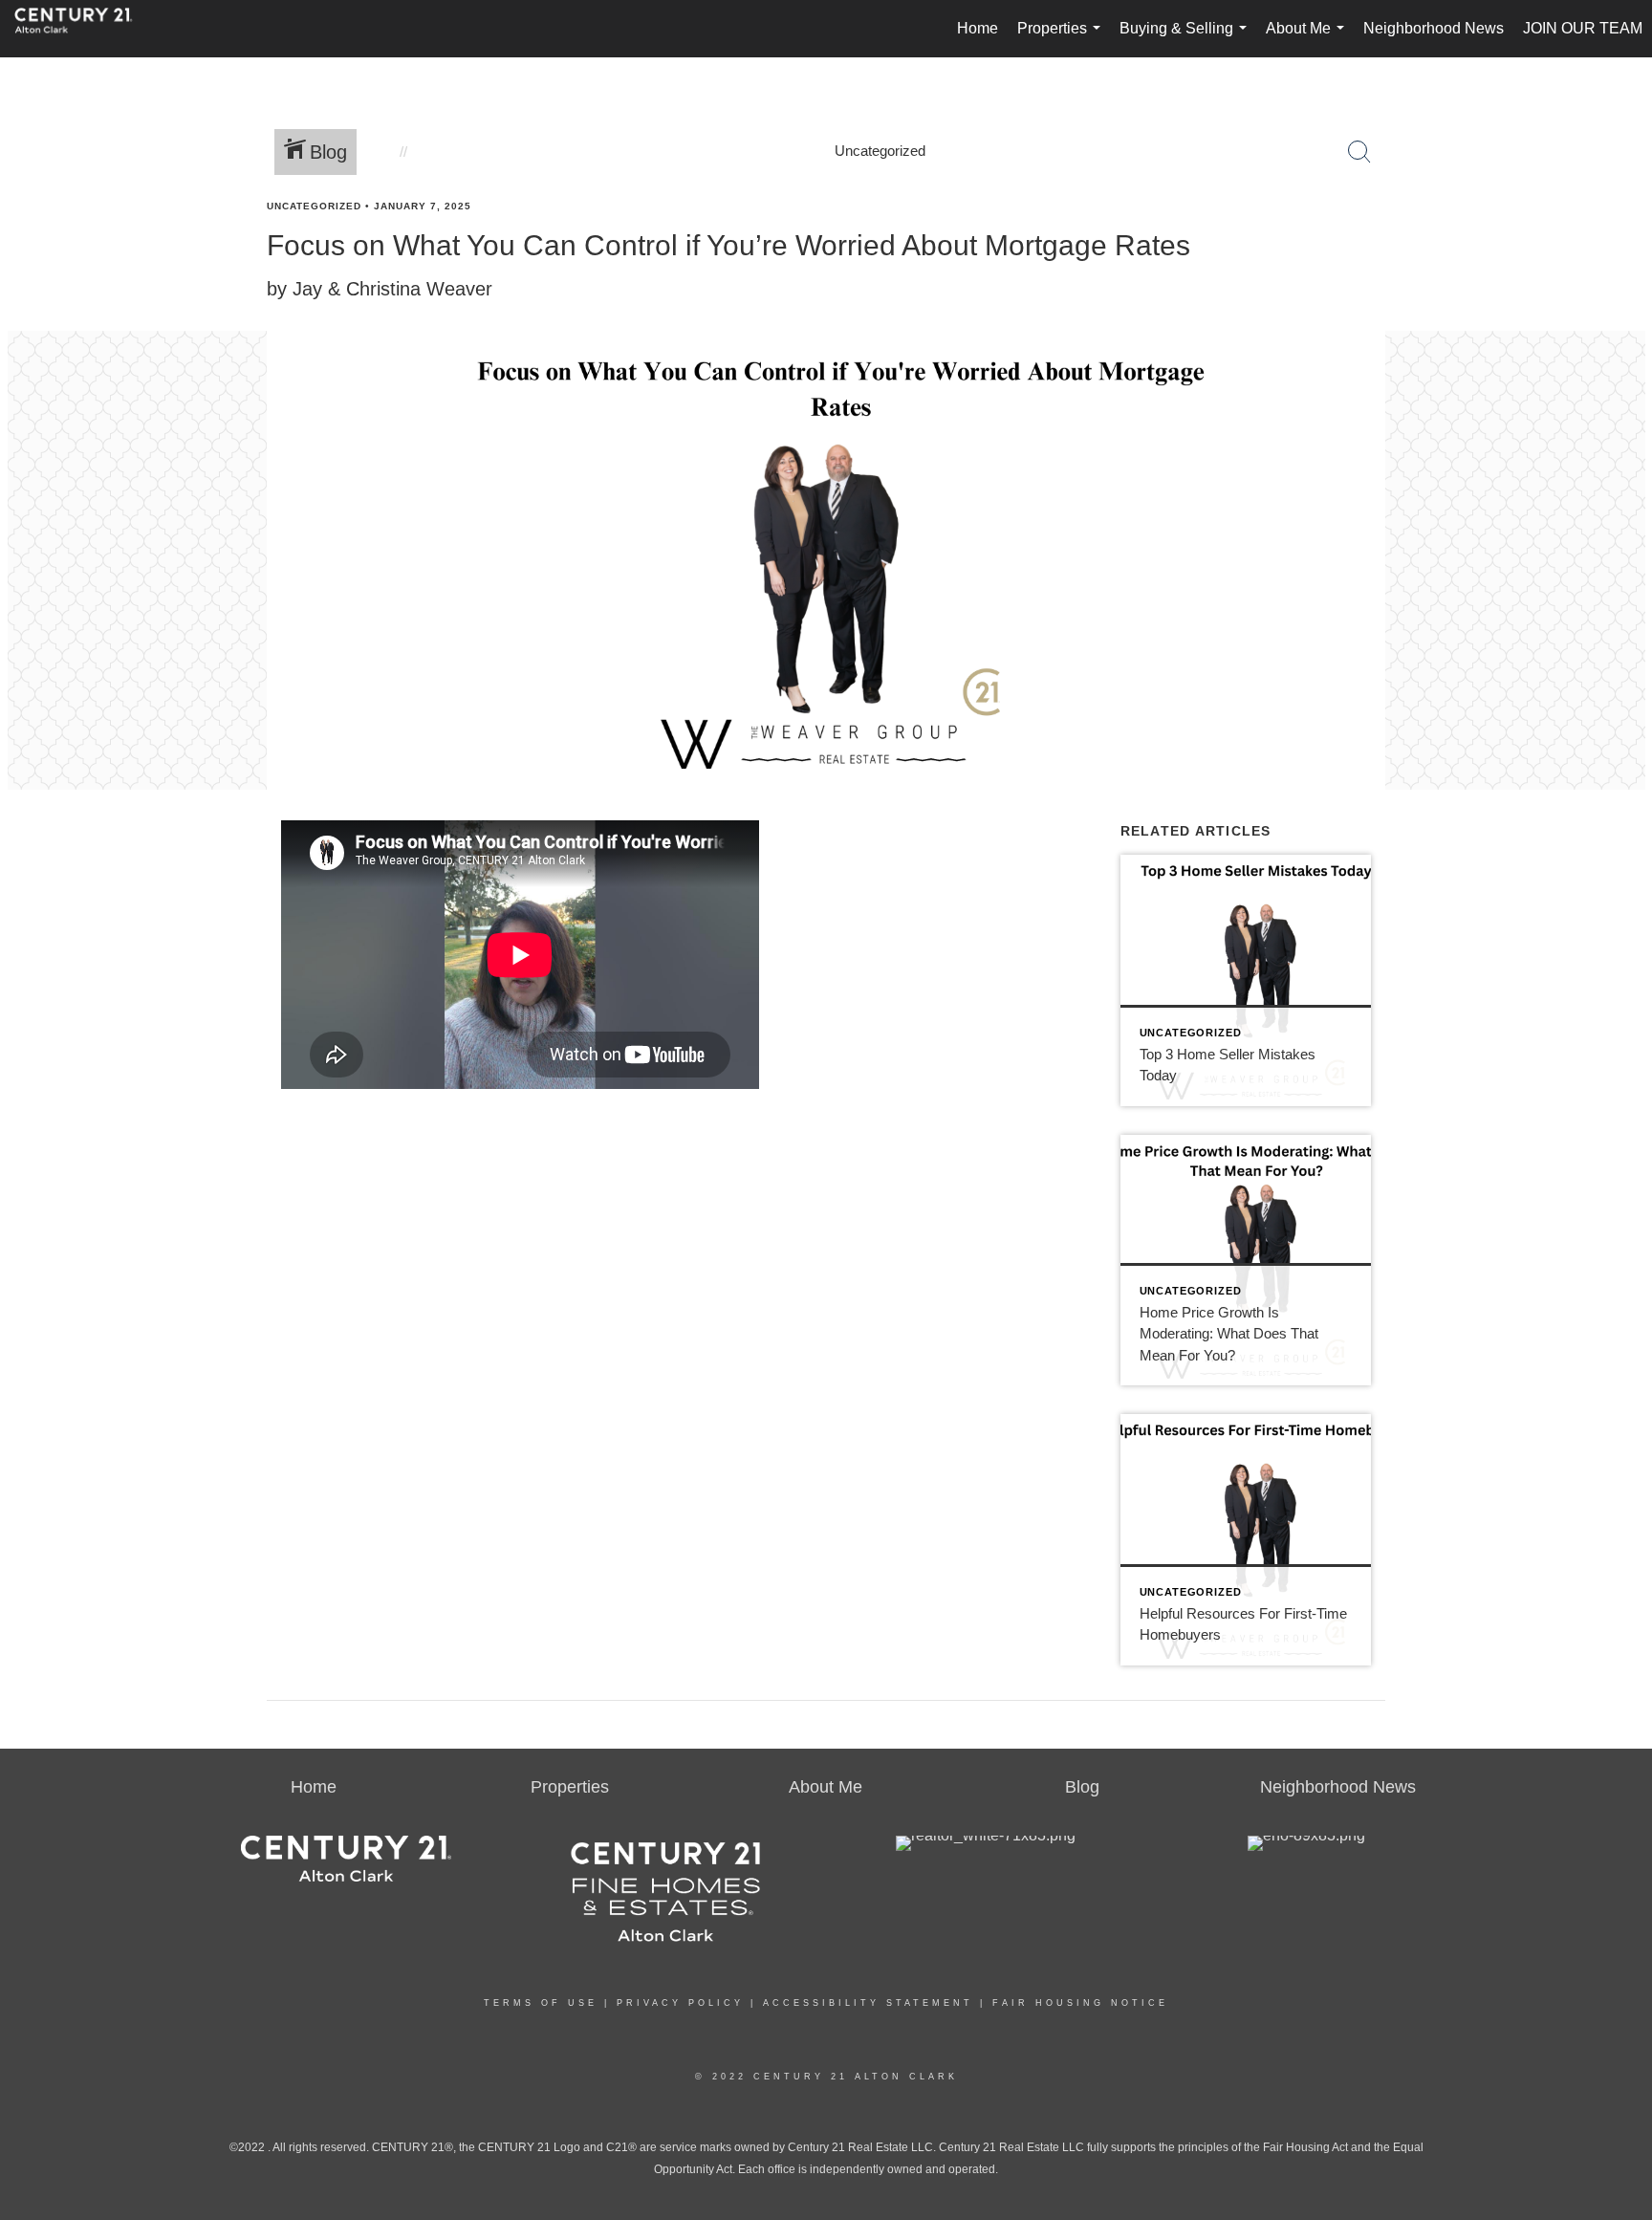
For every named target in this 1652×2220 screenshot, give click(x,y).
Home (978, 28)
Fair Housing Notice (1080, 2003)
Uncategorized (314, 206)
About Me (1309, 39)
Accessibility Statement (868, 2003)
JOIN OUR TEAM (1583, 28)
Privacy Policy (680, 2003)
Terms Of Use (541, 2003)
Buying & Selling (1187, 39)
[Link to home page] (83, 29)
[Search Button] (1359, 152)
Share (1621, 242)
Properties (1063, 39)
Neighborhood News (1434, 28)
